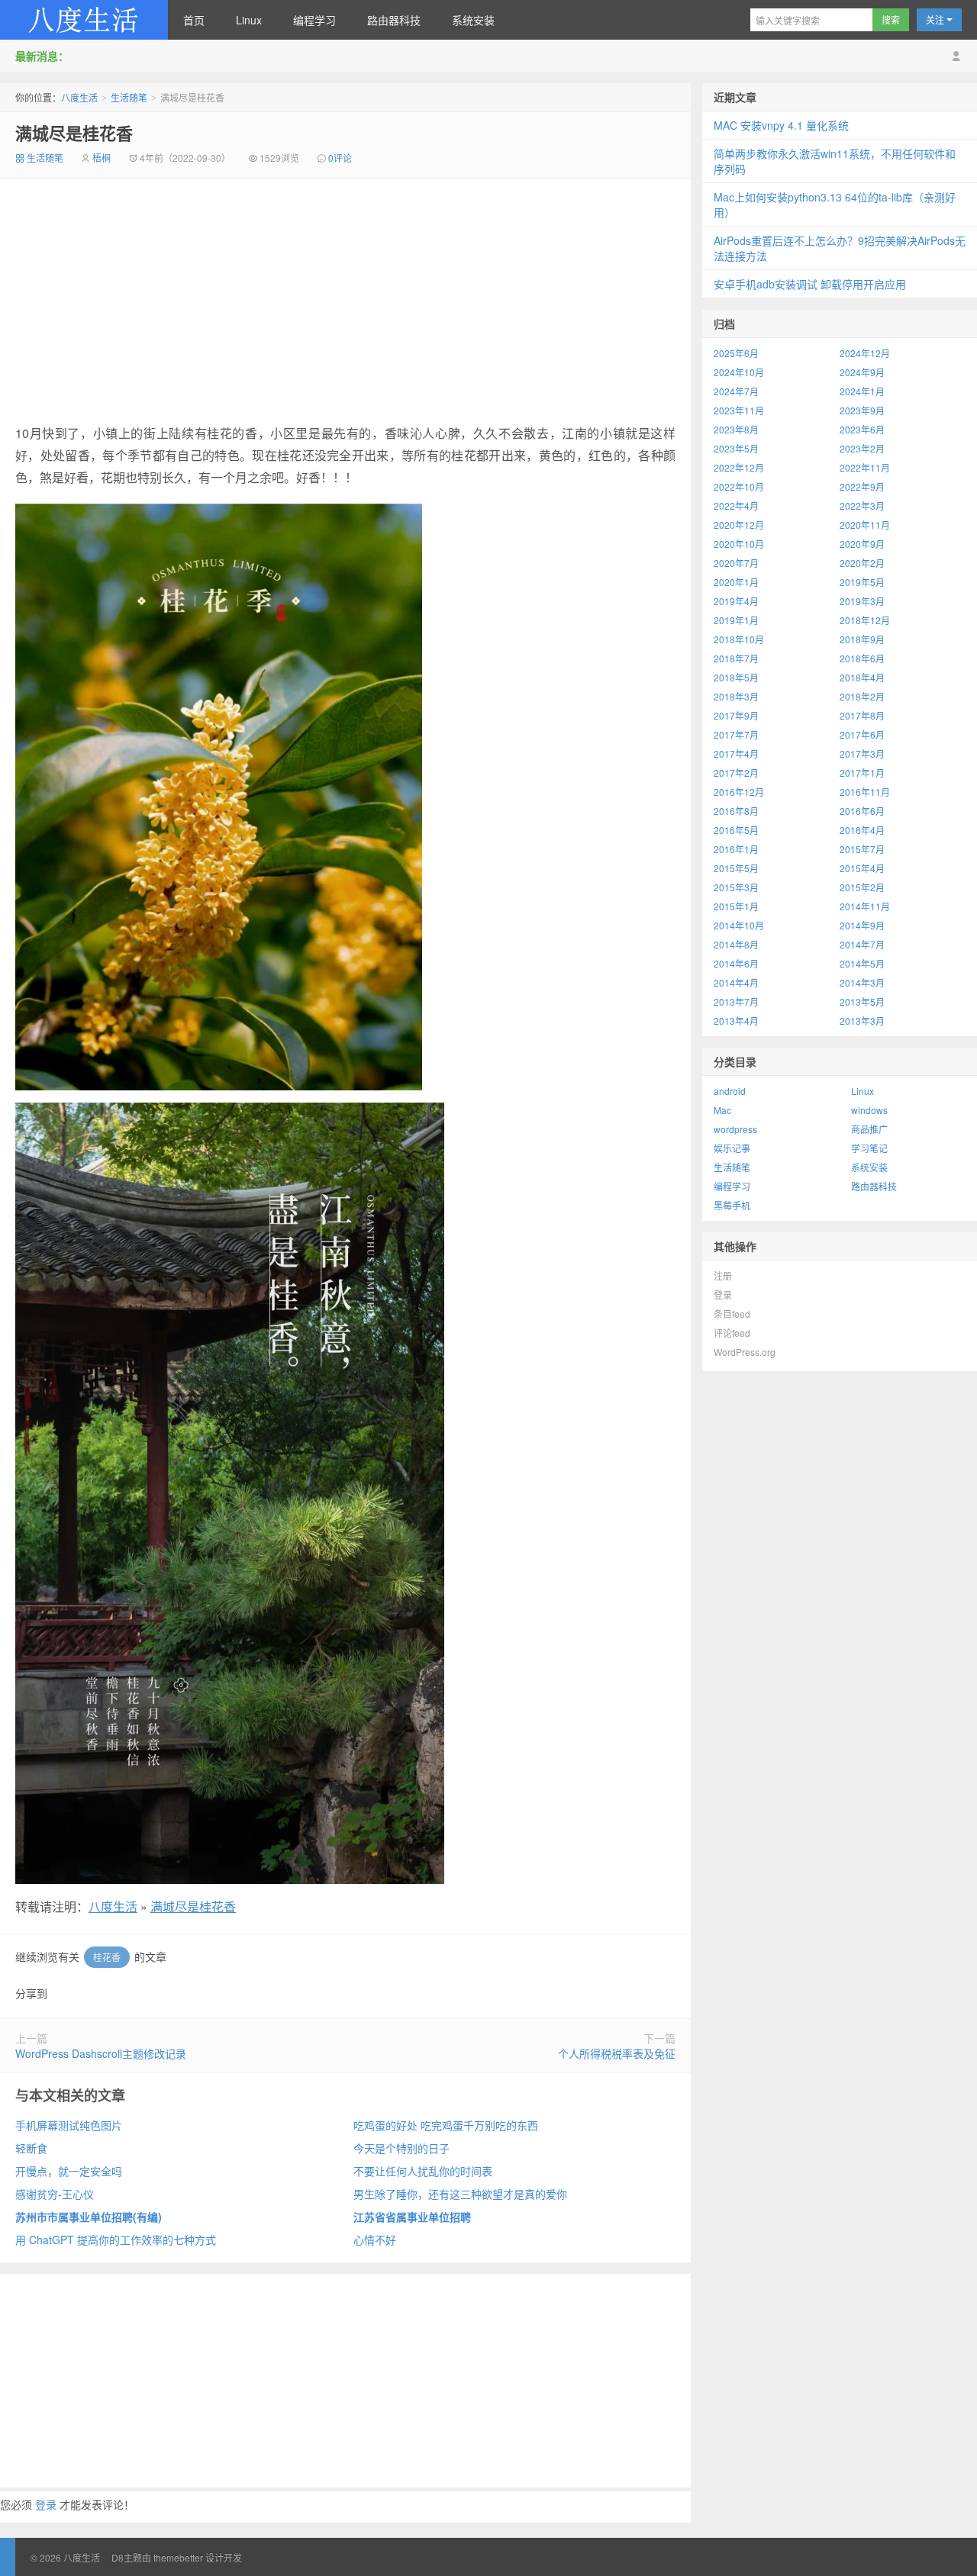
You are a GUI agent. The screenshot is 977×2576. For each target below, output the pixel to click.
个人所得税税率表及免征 (617, 2053)
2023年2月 (862, 448)
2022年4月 (736, 506)
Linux (249, 20)
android (730, 1091)
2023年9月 (862, 410)
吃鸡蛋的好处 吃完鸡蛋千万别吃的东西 (446, 2125)
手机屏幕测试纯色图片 (69, 2125)
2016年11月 (865, 792)
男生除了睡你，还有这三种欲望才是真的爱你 (460, 2194)
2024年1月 (862, 391)
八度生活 (84, 20)
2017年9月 (736, 715)
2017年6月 (862, 734)
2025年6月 (736, 353)
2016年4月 (862, 830)
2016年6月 (862, 811)
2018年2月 (862, 696)
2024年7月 (736, 391)
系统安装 (473, 20)
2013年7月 (736, 1001)
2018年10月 (739, 639)
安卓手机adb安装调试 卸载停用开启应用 (810, 284)
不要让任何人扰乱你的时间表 (423, 2171)
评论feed (732, 1333)
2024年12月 (865, 353)
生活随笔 (129, 97)
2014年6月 (736, 963)
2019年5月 (862, 582)
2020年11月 (865, 525)
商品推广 (869, 1129)
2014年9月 (862, 925)
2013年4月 (736, 1021)
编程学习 (314, 20)
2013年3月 (862, 1021)
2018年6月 (862, 658)
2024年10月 (739, 372)
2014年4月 (736, 982)
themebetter (178, 2557)
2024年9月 (862, 372)
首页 (194, 20)
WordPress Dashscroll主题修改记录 (101, 2053)
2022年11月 (865, 467)
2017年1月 (862, 773)
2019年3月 (862, 601)
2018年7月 (736, 658)
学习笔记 (869, 1148)
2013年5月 (862, 1001)
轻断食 (31, 2148)
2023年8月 (736, 429)
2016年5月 (736, 830)
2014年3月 (862, 982)
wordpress (735, 1129)
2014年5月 (862, 963)
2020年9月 (862, 544)
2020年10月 (739, 544)
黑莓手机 (732, 1205)
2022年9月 (862, 486)
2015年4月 (862, 868)
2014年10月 (739, 925)
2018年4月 (862, 677)
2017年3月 (862, 753)
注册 (723, 1275)
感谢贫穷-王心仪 (55, 2194)
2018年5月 (736, 677)
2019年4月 (736, 601)
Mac (722, 1110)
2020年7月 (736, 563)
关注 (936, 19)
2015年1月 (736, 906)
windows (869, 1110)
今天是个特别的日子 (401, 2148)
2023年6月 (862, 429)
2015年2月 (862, 887)
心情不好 (375, 2240)
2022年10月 (739, 486)
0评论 (340, 158)
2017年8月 (862, 715)
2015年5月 (736, 868)
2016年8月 (736, 811)
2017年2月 (736, 773)
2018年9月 (862, 639)
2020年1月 (736, 582)
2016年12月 (739, 792)
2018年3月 (736, 696)
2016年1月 (736, 849)
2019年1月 (736, 620)
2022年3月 (862, 506)
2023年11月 (739, 410)
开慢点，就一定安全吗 (69, 2171)
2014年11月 (865, 906)
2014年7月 (862, 944)
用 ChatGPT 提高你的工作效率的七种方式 (116, 2240)
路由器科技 (394, 20)
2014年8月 (736, 944)
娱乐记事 (732, 1148)
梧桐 (102, 158)
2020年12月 (739, 525)
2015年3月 (736, 887)
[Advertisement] (345, 301)
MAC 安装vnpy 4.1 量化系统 (781, 125)
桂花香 (107, 1957)
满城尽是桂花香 (74, 133)
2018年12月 (865, 620)
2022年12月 (739, 467)
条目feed (732, 1314)
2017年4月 (736, 753)
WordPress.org (745, 1352)
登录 (46, 2504)
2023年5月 (736, 448)
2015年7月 (862, 849)
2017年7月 (736, 734)
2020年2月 (862, 563)
